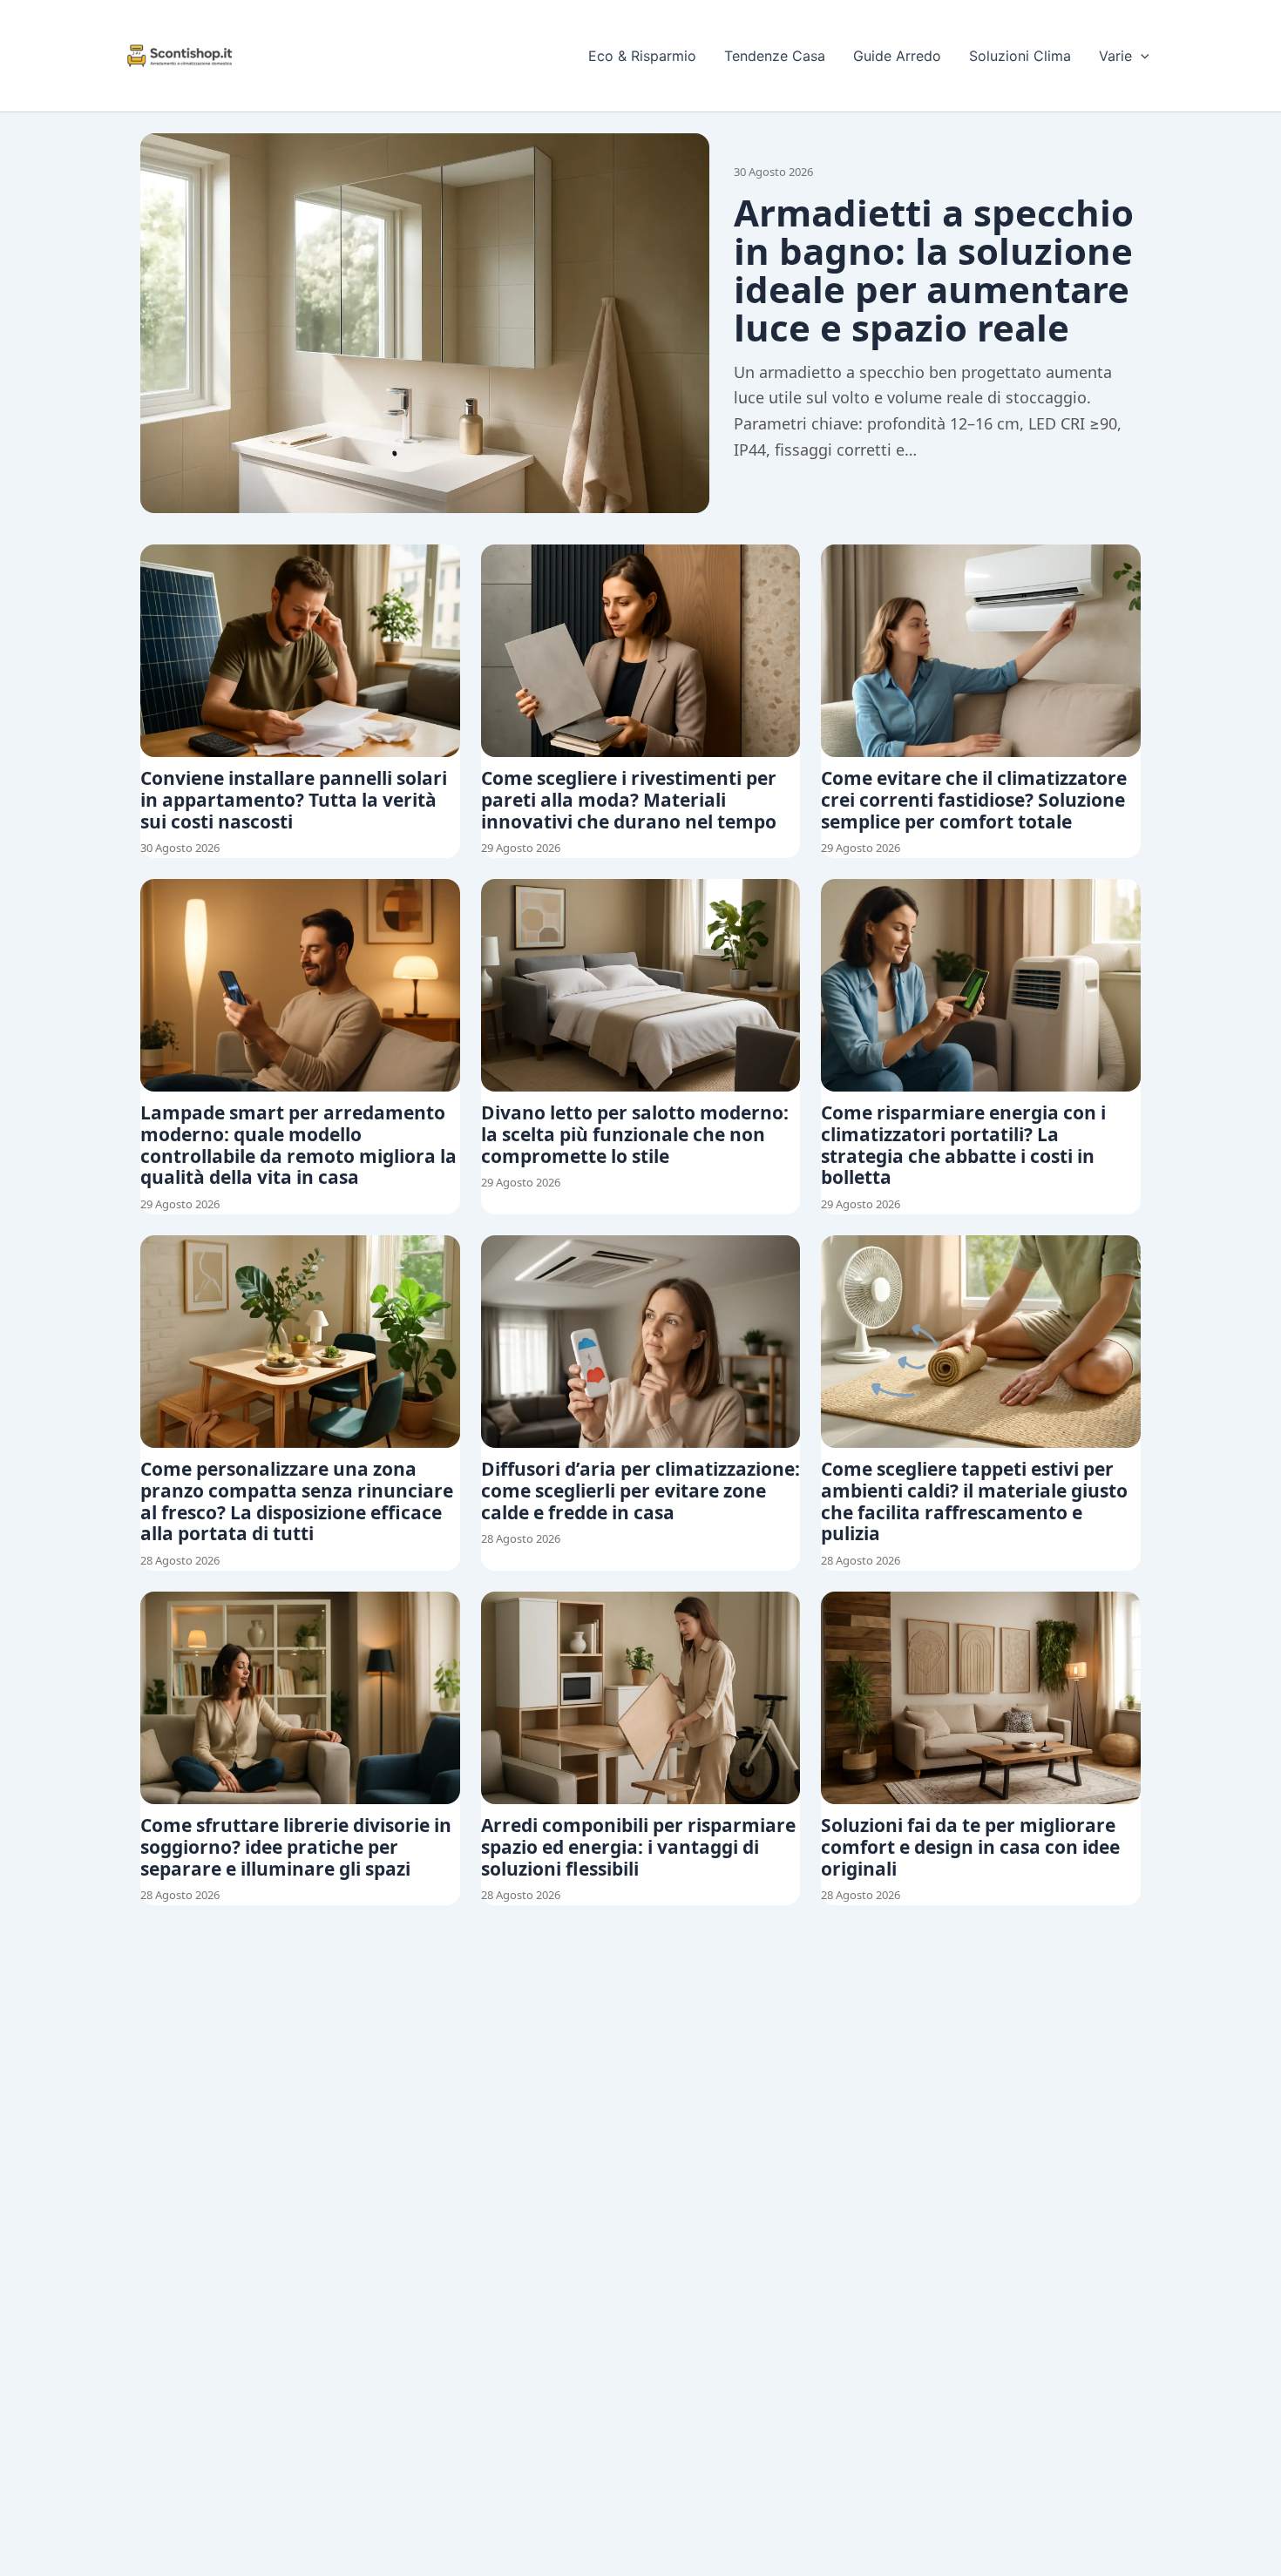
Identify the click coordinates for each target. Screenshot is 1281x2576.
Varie (1115, 56)
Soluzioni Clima (1020, 56)
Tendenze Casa (775, 56)
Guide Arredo (897, 56)
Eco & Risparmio (642, 56)
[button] (1141, 56)
